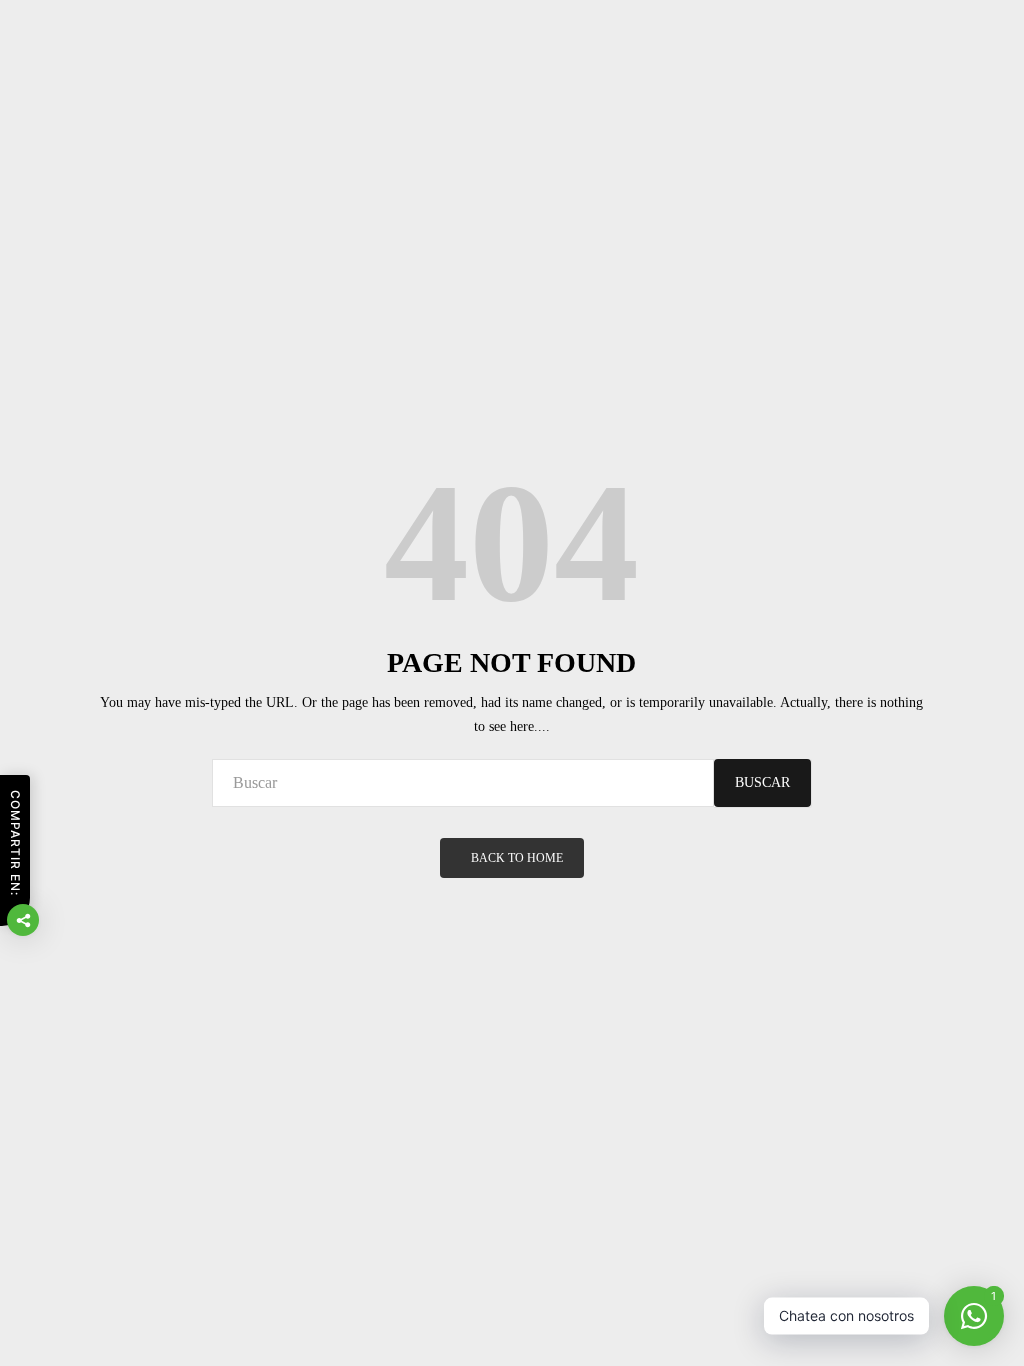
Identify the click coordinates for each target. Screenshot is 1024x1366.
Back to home (517, 858)
